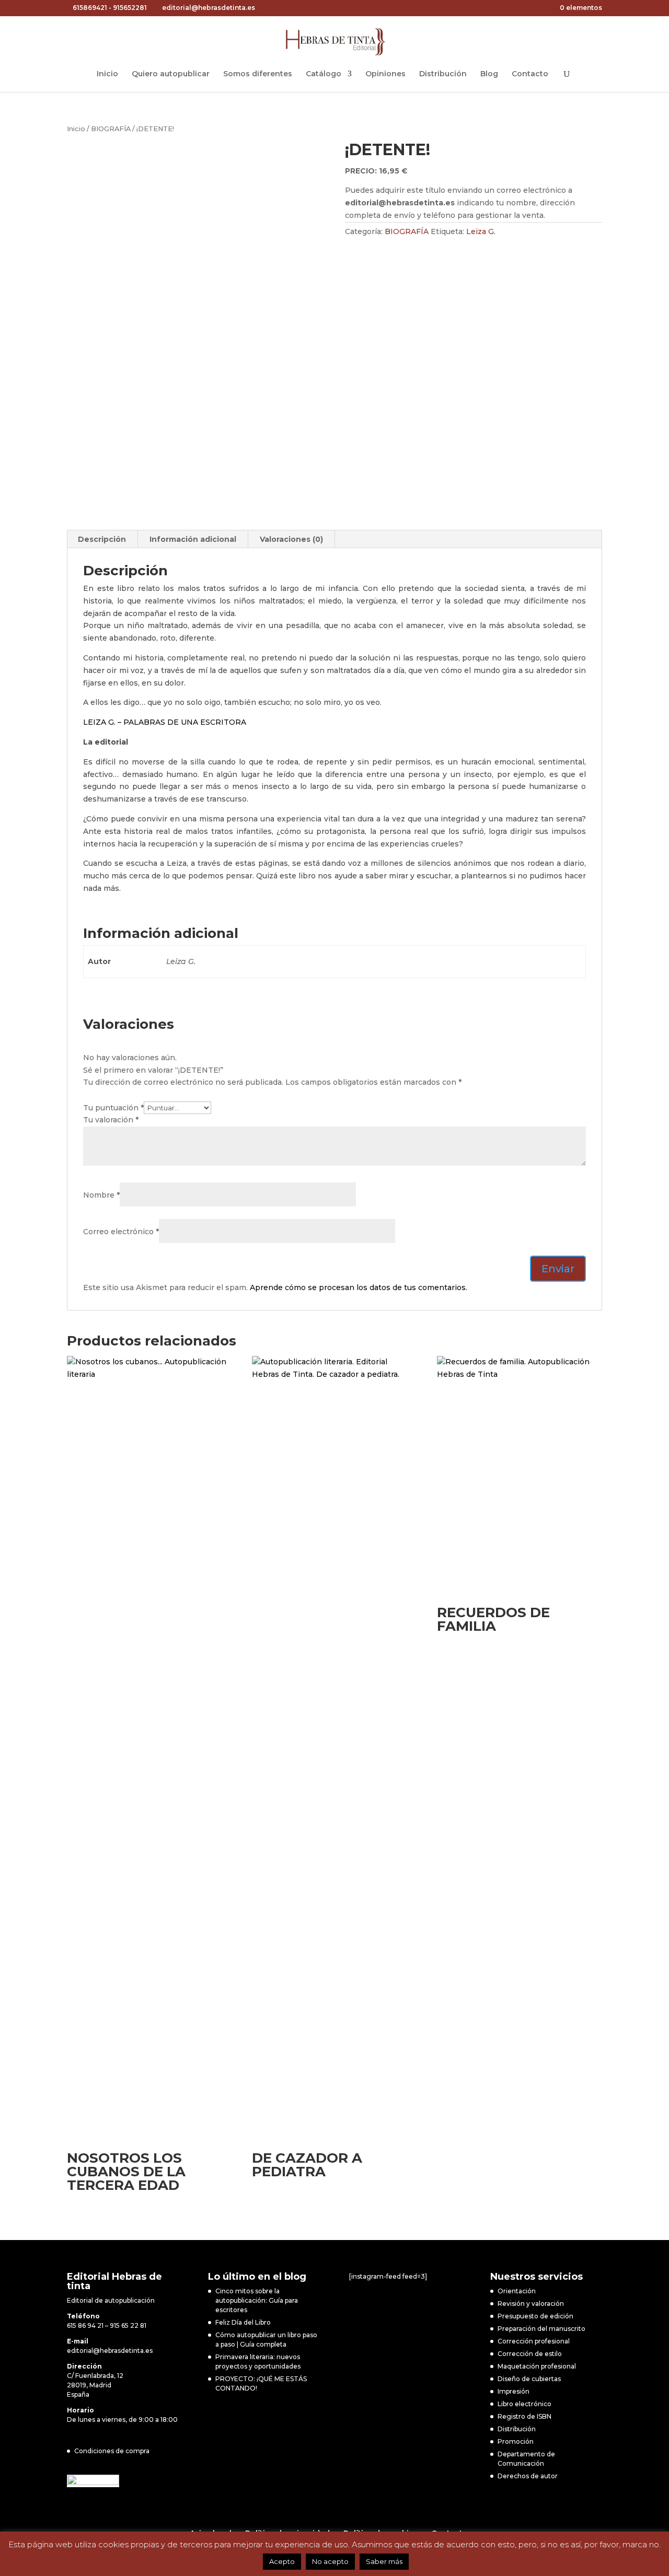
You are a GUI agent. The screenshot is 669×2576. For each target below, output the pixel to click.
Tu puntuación (113, 1108)
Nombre (101, 1195)
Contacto (530, 74)
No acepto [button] (330, 2561)
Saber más (384, 2561)
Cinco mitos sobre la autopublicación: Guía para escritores (257, 2300)
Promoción (516, 2441)
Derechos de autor (528, 2476)
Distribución (443, 74)
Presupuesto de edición (535, 2316)
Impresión (514, 2391)
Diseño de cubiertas (529, 2379)
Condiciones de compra (112, 2451)
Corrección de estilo (530, 2354)
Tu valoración (111, 1120)
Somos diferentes (258, 74)
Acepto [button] (282, 2561)
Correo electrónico (121, 1232)
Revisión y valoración (531, 2304)
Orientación (517, 2291)
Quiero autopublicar (171, 74)
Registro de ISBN (524, 2416)
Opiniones (385, 74)
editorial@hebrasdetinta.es (110, 2351)
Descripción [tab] (102, 539)
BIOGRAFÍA (111, 129)
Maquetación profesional (537, 2366)
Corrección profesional (534, 2341)
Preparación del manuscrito (541, 2329)
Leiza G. (481, 231)
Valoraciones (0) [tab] (291, 539)
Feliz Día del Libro (243, 2322)
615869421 (90, 8)
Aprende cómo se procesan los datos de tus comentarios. (359, 1287)
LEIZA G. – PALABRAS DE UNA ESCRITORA (165, 722)
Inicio (107, 74)
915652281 (130, 8)
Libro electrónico (524, 2404)
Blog (489, 74)
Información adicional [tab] (193, 539)
